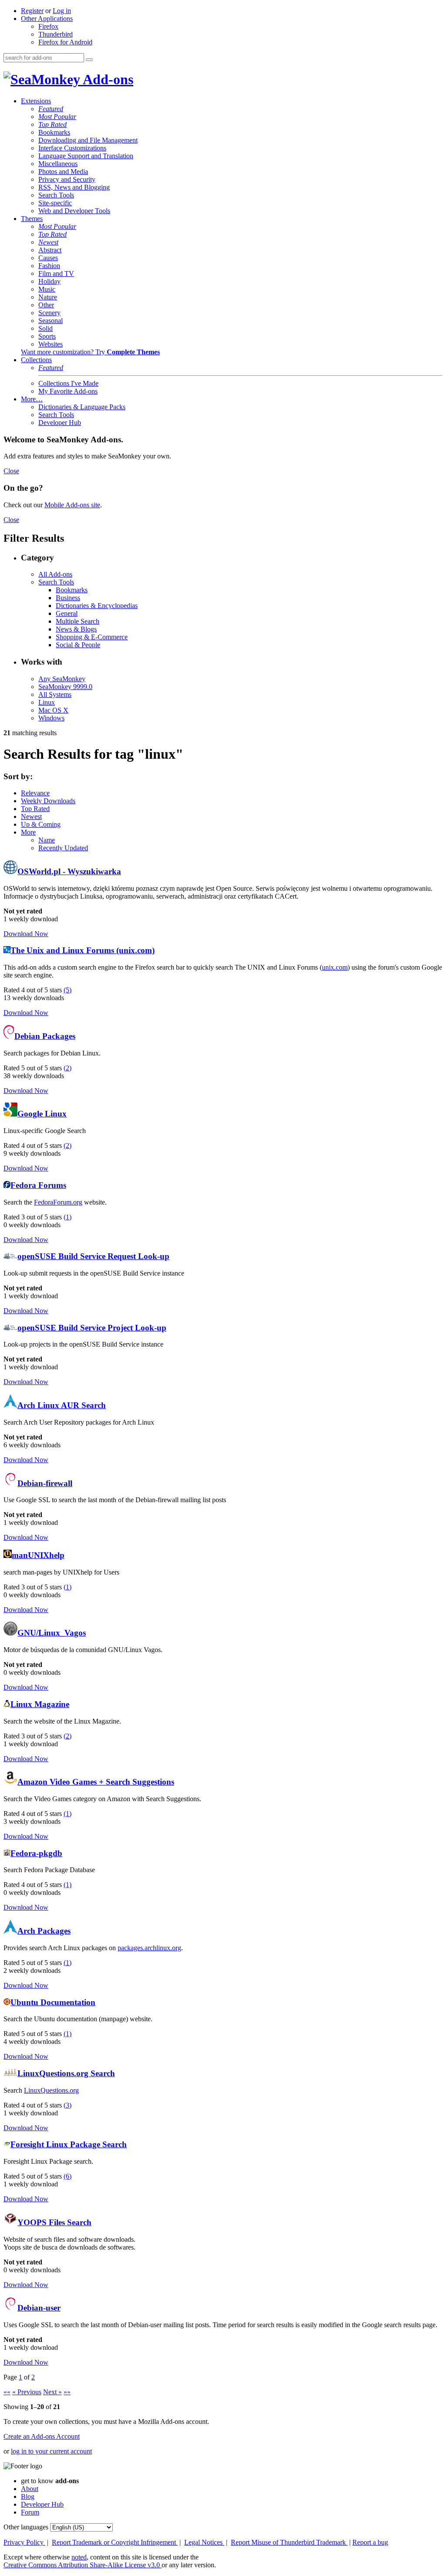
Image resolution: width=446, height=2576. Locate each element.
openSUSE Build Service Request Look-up (93, 1256)
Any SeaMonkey (62, 679)
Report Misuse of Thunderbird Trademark (289, 2542)
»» (67, 2392)
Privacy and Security (67, 179)
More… (32, 399)
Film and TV (56, 273)
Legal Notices (204, 2542)
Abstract (50, 250)
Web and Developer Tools (74, 211)
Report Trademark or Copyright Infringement (115, 2542)
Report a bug (370, 2542)
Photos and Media (63, 171)
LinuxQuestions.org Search (66, 2073)
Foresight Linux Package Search (69, 2144)
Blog (28, 2496)
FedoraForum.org (58, 1202)
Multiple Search (78, 621)
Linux (47, 702)
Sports (47, 336)
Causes (48, 258)
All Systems (55, 694)
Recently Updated (63, 848)
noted (79, 2557)
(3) (68, 2105)
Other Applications (47, 19)
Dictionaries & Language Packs (82, 407)
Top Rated (52, 124)
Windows (51, 718)
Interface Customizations (72, 148)
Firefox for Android (65, 42)
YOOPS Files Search (54, 2222)
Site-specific (55, 203)
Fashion (49, 266)
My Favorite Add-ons (68, 391)
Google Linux (42, 1114)
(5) (68, 990)
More (28, 832)
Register (32, 11)
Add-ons (107, 79)
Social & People (78, 645)
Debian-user (39, 2308)
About (30, 2489)
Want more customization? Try (90, 352)
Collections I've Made (68, 383)
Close (11, 471)
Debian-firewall (45, 1483)
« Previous (27, 2392)
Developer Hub (60, 423)
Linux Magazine (40, 1704)
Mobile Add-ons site (72, 505)
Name (47, 840)
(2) (68, 1068)
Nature (48, 297)
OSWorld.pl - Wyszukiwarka (69, 871)
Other (46, 305)
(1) (68, 1217)
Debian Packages (45, 1036)
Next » (52, 2392)
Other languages (26, 2527)
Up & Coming (41, 824)
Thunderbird (56, 34)
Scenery (49, 313)
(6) (68, 2176)
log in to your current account (51, 2451)
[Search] (89, 60)
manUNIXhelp (38, 1555)
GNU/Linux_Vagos (52, 1633)
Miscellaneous (58, 164)
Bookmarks (54, 132)
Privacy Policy (24, 2542)
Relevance (35, 793)
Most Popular (57, 117)
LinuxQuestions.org (51, 2090)
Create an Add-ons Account (42, 2436)
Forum (30, 2512)
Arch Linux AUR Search (62, 1405)
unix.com (335, 967)
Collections (36, 360)
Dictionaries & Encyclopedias (97, 606)
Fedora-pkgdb (36, 1853)
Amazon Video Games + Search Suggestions (96, 1782)
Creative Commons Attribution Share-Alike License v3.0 (83, 2565)
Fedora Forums (38, 1185)
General (67, 613)
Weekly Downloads (48, 801)
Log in (62, 11)
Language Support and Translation (86, 156)
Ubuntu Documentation (53, 2002)
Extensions (36, 101)
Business (68, 598)
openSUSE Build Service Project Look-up (92, 1328)
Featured (51, 109)
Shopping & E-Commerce (92, 637)
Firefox (48, 26)
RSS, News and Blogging (74, 187)
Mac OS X (53, 710)
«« (7, 2392)
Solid (46, 328)
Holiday (49, 281)
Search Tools (56, 195)
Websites (51, 344)
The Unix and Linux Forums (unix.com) (83, 950)
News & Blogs (76, 629)
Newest (48, 242)
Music (47, 289)
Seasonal (51, 321)
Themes (32, 219)
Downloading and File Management (88, 140)
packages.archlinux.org (149, 1948)
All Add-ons (55, 574)
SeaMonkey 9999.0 (65, 687)
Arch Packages (44, 1931)
